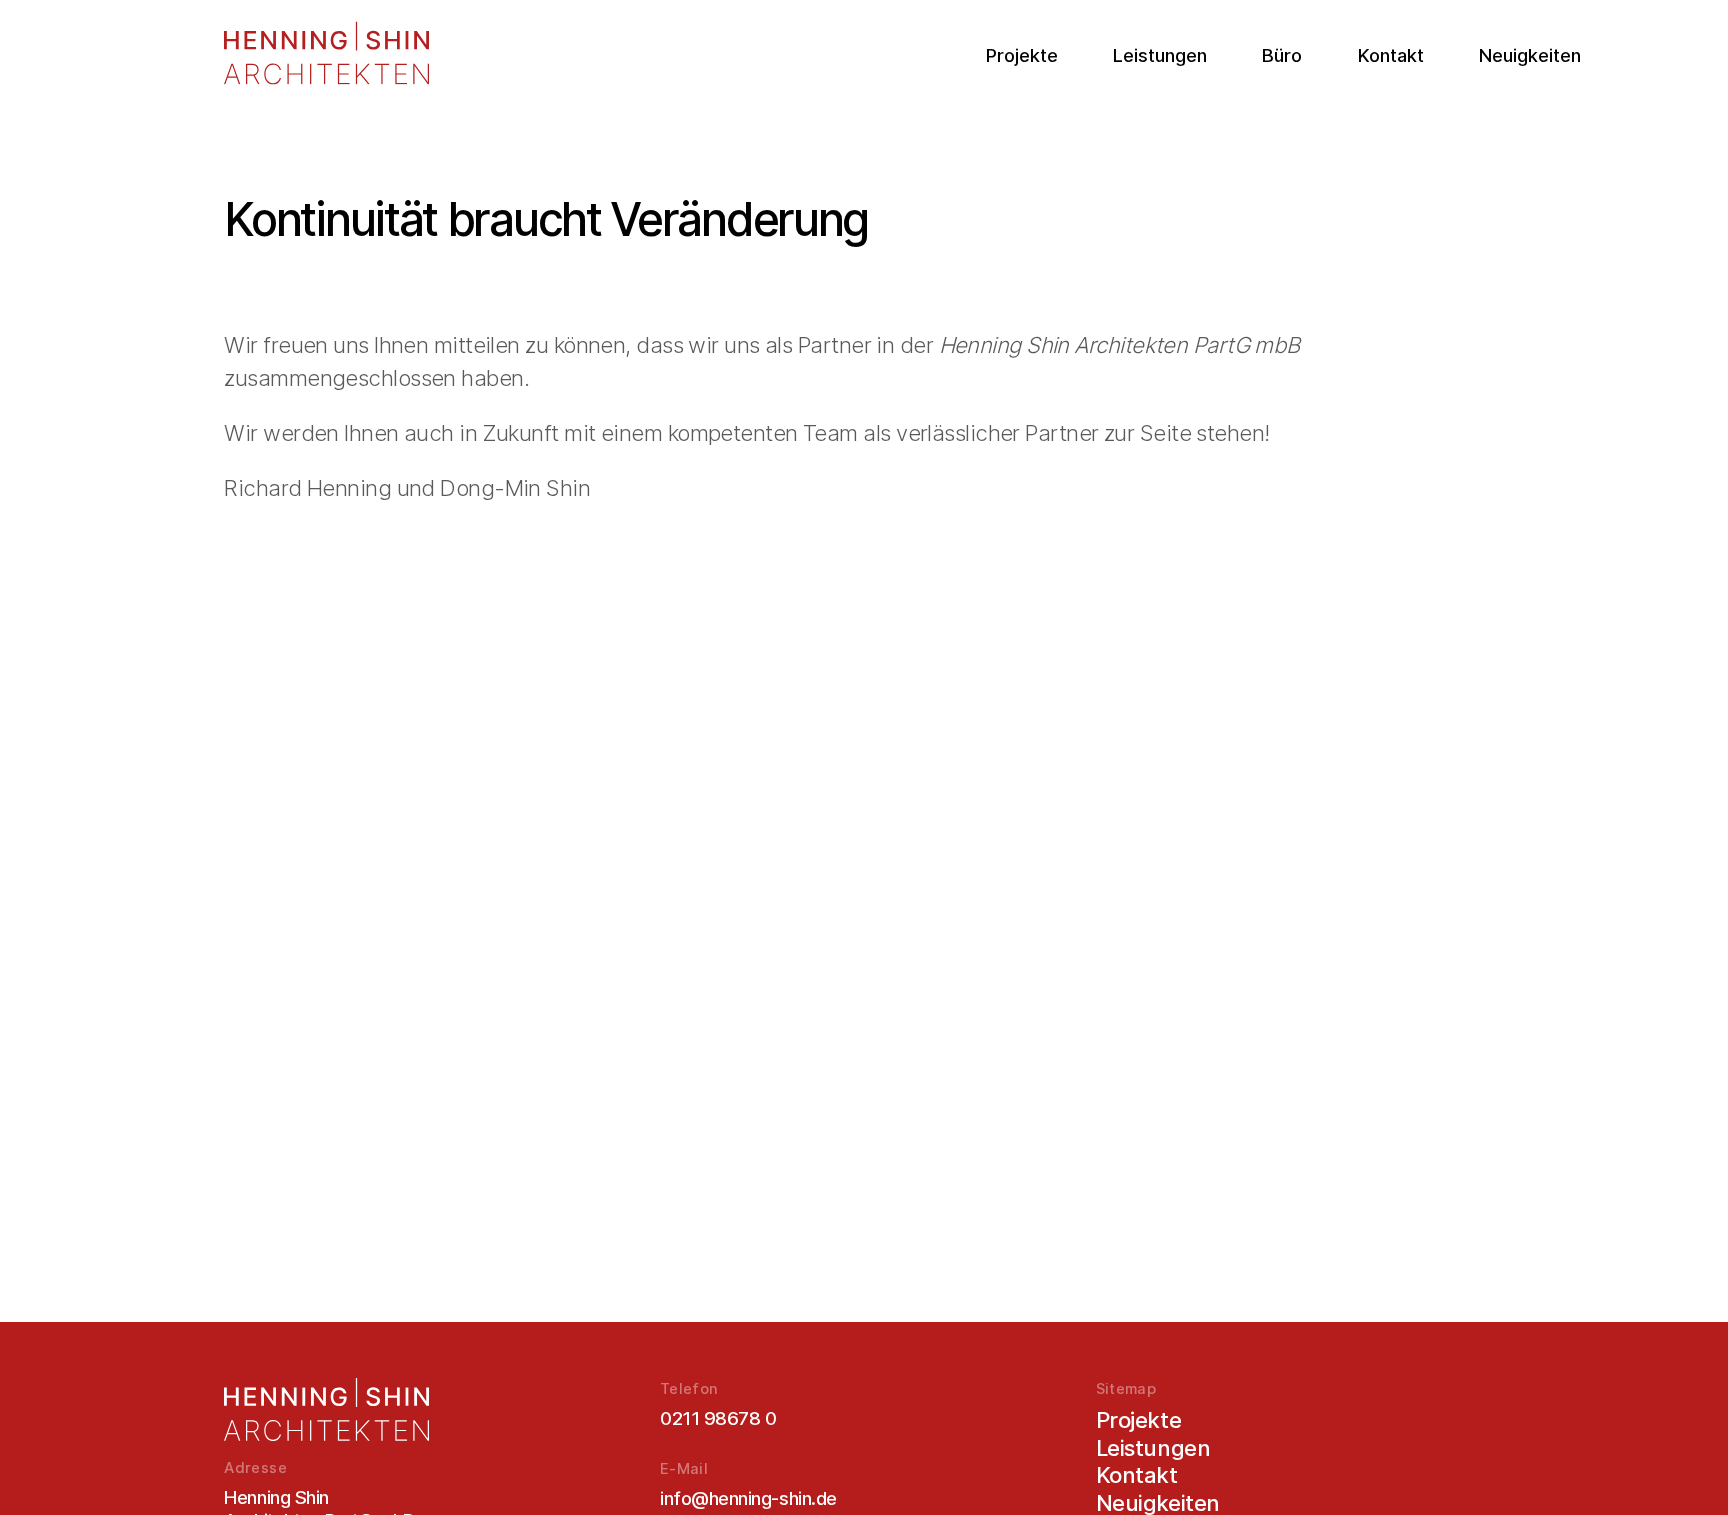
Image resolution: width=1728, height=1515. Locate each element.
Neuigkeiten (1530, 55)
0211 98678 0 (718, 1418)
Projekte (1022, 55)
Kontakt (1391, 55)
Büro (1282, 55)
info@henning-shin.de (748, 1498)
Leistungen (1160, 55)
